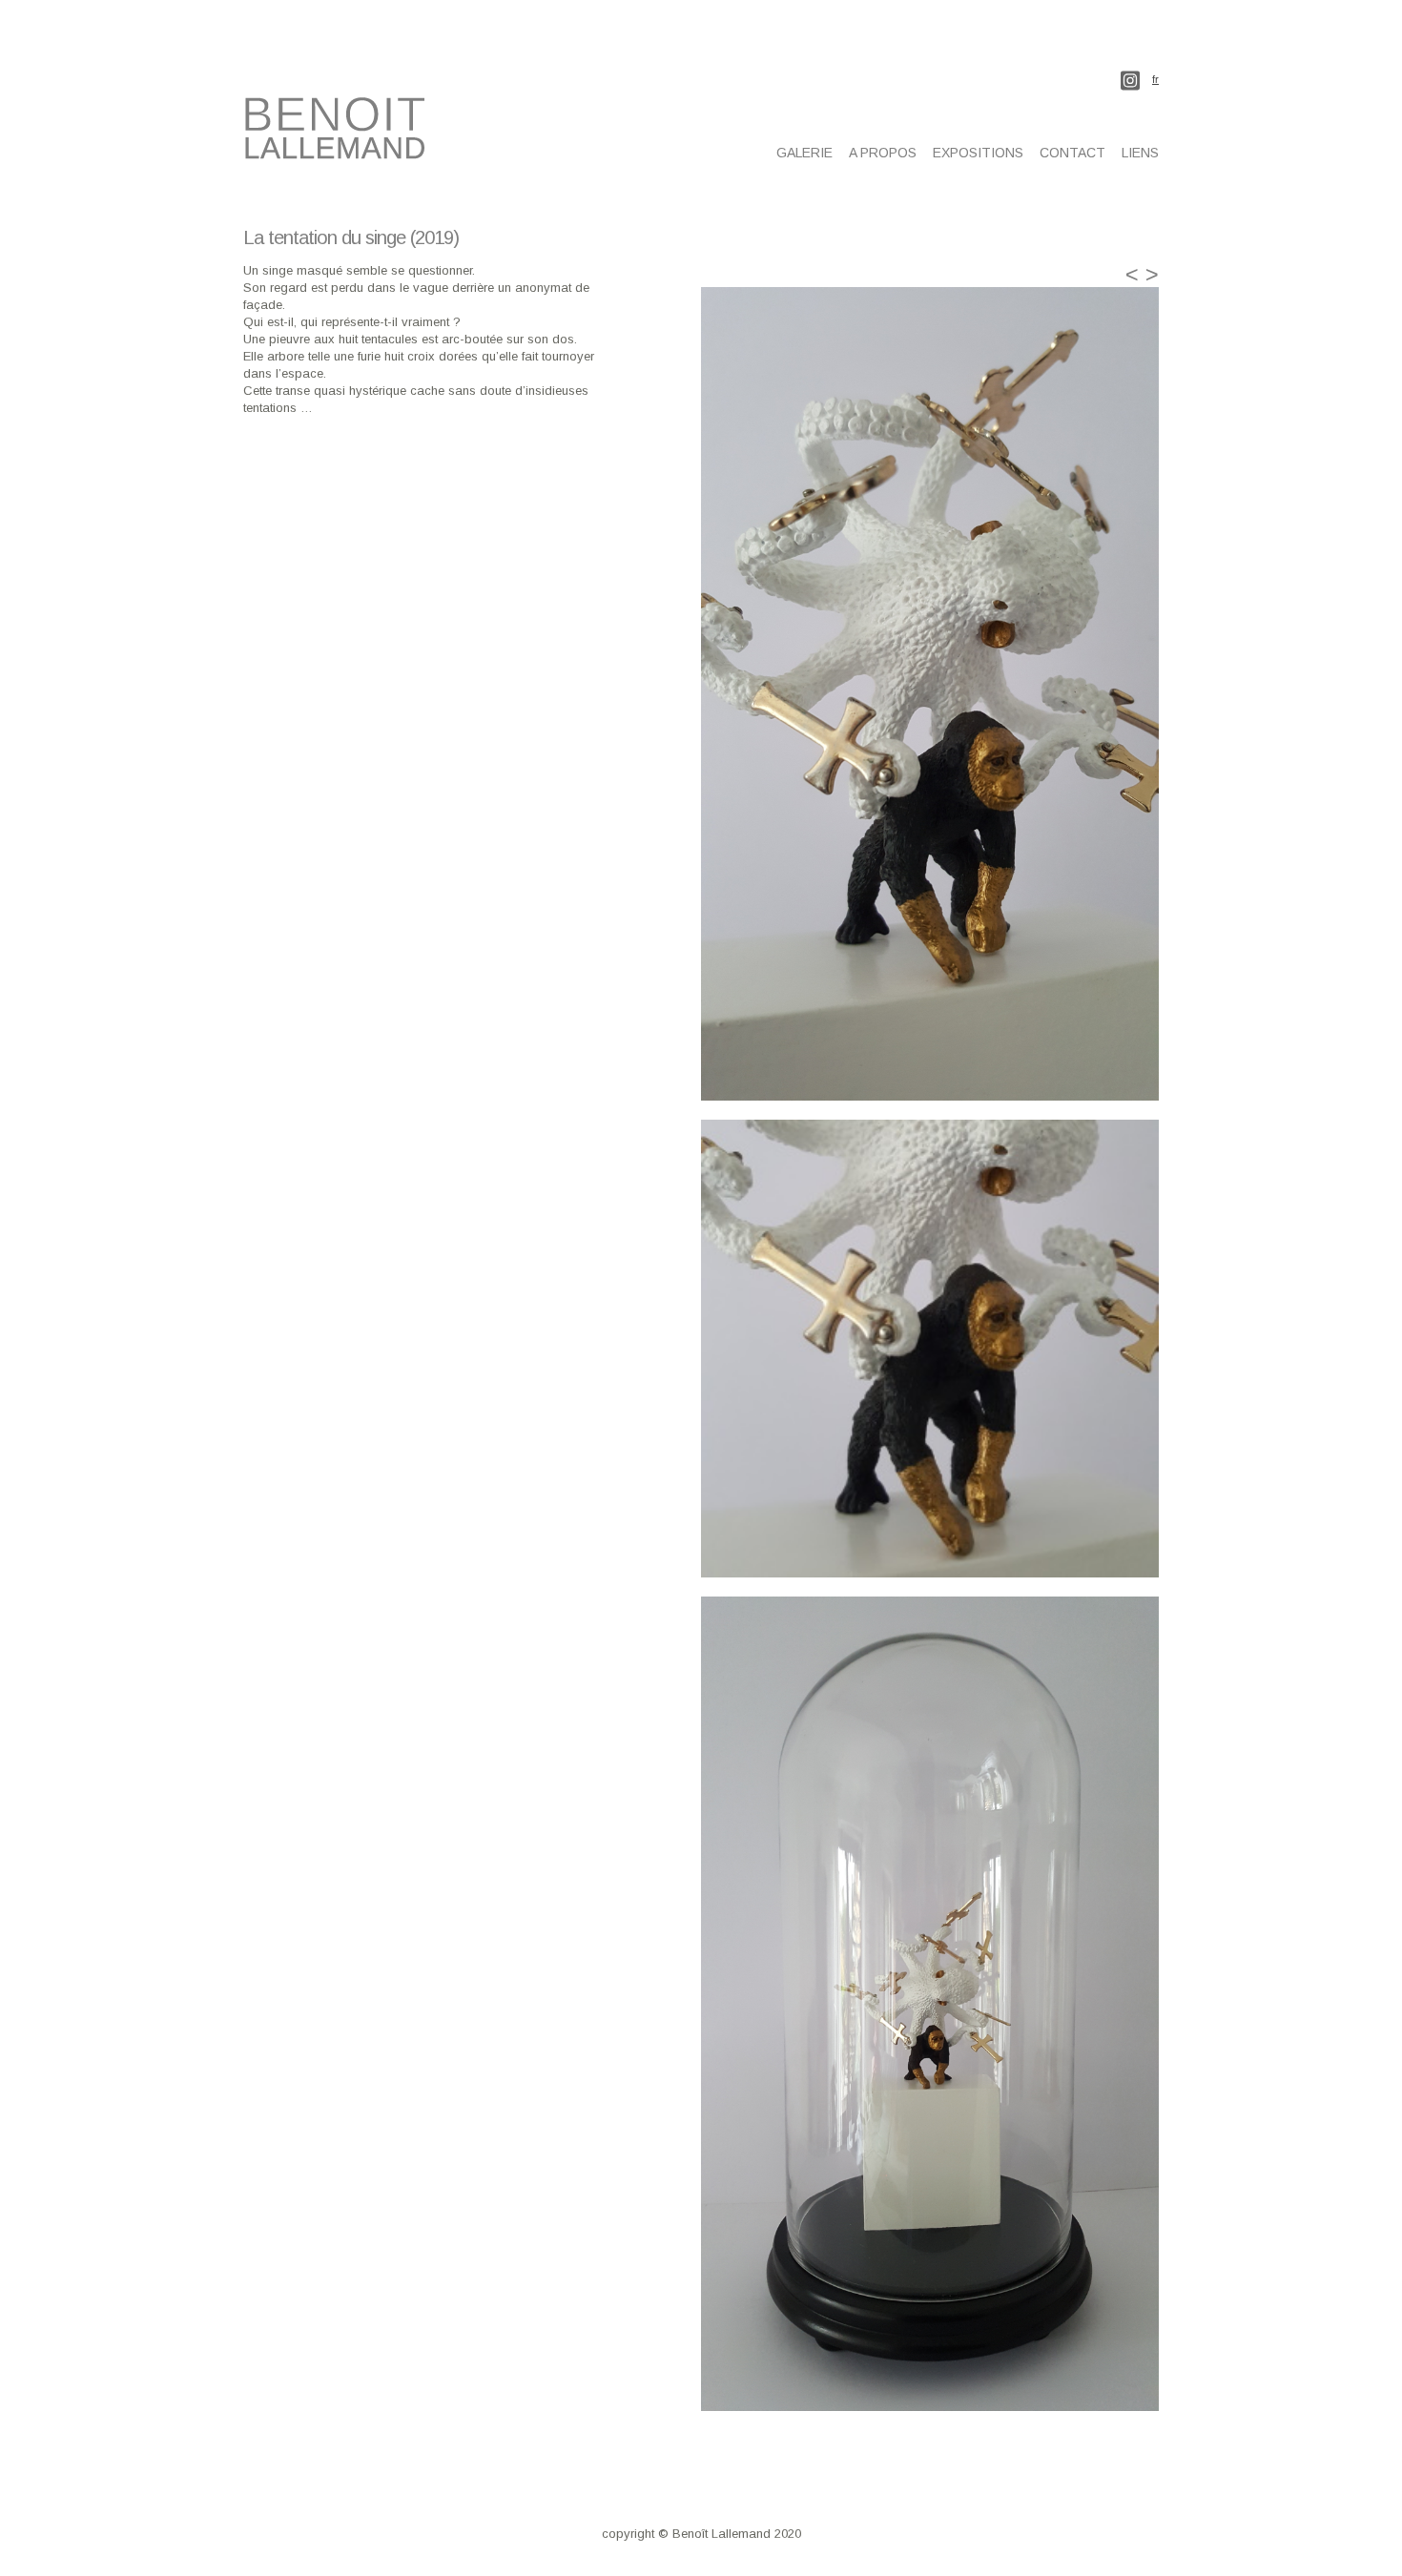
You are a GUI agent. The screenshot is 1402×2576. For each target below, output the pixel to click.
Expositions (978, 153)
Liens (1140, 153)
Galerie (804, 153)
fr (1155, 80)
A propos (883, 153)
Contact (1072, 153)
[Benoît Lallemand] (339, 149)
